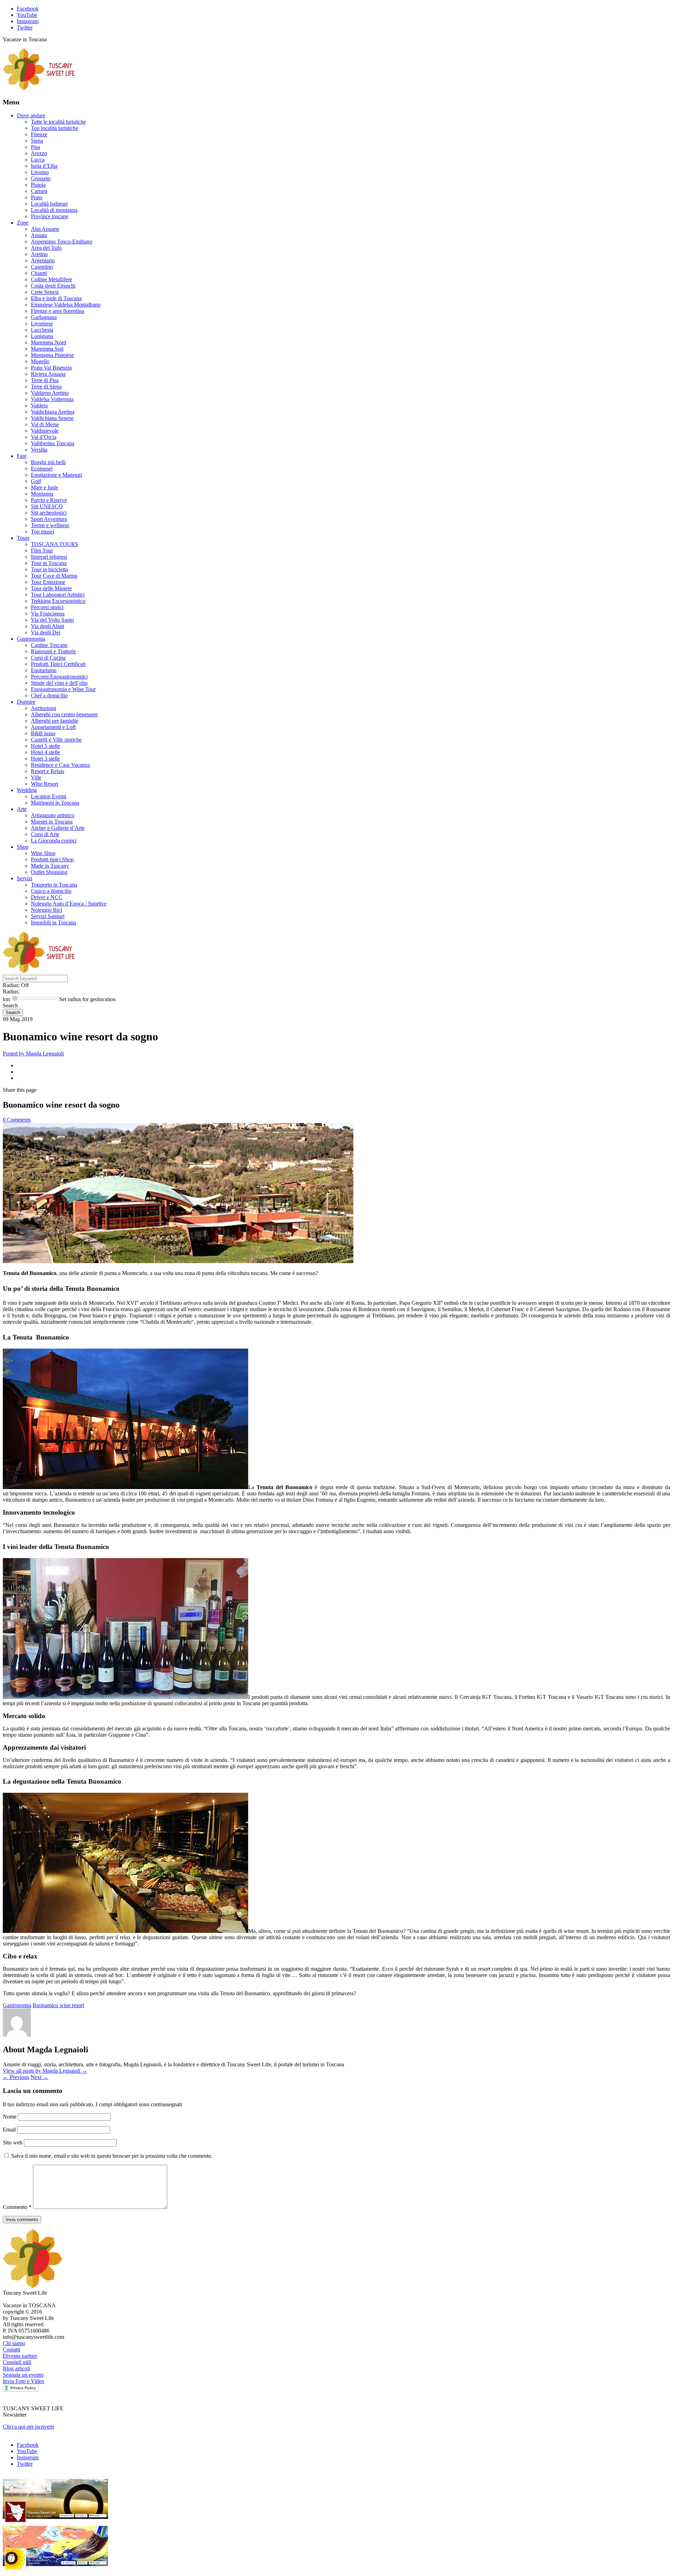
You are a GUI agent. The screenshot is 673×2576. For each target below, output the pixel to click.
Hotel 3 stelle (45, 759)
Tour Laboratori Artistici (58, 595)
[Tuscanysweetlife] (39, 88)
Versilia (39, 450)
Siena (37, 141)
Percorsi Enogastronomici (59, 677)
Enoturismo (44, 670)
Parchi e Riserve (49, 500)
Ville (36, 777)
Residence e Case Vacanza (60, 765)
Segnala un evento (23, 2375)
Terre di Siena (46, 387)
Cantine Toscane (49, 645)
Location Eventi (49, 796)
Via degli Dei (46, 632)
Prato (37, 197)
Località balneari (49, 204)
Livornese (42, 323)
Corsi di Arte (45, 834)
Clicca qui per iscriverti (28, 2427)
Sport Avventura (49, 519)
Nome (10, 2117)
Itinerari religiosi (49, 557)
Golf (36, 481)
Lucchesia (42, 330)
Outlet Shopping (49, 872)
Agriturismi (43, 708)
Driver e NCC (47, 897)
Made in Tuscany (50, 866)
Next (39, 2077)
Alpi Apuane (45, 229)
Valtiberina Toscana (53, 443)
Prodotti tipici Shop (52, 859)
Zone (23, 223)
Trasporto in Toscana (54, 885)
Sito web (13, 2143)
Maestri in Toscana (52, 822)
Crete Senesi (45, 292)
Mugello (40, 361)
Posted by (33, 1053)
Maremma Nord (49, 342)
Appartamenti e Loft (53, 727)
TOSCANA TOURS (55, 544)
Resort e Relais (47, 771)
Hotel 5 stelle (45, 746)
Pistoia (38, 185)
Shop (23, 847)
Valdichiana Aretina (53, 412)
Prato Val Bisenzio (51, 368)
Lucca (38, 160)
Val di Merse (45, 424)
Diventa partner (20, 2356)
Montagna (42, 494)
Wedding (27, 790)
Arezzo (39, 153)
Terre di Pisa (45, 380)
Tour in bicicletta (49, 569)
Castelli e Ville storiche (56, 740)
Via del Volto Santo (52, 620)
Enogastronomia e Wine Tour (63, 689)
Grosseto (41, 178)
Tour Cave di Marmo (54, 576)
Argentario (43, 260)
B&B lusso (43, 733)
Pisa (35, 147)
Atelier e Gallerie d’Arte (58, 828)
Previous (16, 2077)
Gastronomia (31, 639)
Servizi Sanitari (48, 916)
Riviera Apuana (48, 374)
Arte (22, 809)
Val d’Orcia (44, 437)
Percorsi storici (47, 607)
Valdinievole (45, 431)
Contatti (12, 2350)
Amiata (39, 235)
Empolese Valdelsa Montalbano (66, 305)
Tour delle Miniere (51, 588)
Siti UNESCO (47, 506)
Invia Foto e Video (23, 2381)
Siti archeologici (49, 513)
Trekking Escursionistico (58, 601)
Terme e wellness (50, 525)
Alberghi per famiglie (55, 721)
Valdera (39, 405)
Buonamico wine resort (58, 2005)
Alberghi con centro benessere (64, 714)
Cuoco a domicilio (51, 891)
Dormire (26, 702)
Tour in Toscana (49, 563)
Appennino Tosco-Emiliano (62, 242)
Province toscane (50, 216)
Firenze (39, 134)
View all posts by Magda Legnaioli (45, 2071)
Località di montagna (54, 210)
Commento (17, 2207)
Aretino (39, 254)
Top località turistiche (55, 128)
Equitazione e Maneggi (56, 475)
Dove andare (31, 115)
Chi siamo (14, 2343)
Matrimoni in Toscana (55, 803)
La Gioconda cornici (54, 841)
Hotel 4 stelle (45, 752)
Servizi (25, 878)
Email (10, 2130)
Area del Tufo (46, 248)
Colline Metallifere (52, 279)
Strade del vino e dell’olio (59, 683)
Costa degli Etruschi (53, 286)
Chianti (39, 273)
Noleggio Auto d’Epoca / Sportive (69, 904)
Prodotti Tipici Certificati (58, 664)
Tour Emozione (48, 582)
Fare (22, 456)
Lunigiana (42, 336)
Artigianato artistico (53, 815)
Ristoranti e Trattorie (53, 651)
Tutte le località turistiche (58, 122)
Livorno (40, 172)
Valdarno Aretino (50, 393)
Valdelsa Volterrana (52, 399)
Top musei (42, 532)
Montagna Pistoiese (52, 355)
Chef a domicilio (49, 695)
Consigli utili (17, 2362)
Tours (23, 538)
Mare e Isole (45, 487)
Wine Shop (43, 853)
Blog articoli (16, 2368)
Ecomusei (42, 469)
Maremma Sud (47, 349)
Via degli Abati (47, 626)
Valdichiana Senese (52, 418)
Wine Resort (45, 784)
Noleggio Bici (46, 910)
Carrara (39, 191)
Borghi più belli (48, 462)
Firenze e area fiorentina (57, 311)
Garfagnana (44, 317)
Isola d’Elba (44, 166)
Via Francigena (48, 614)
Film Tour (42, 550)
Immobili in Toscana (53, 922)
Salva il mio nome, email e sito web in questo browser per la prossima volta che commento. (112, 2156)
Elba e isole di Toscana (56, 298)
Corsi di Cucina (48, 658)
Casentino (42, 267)
